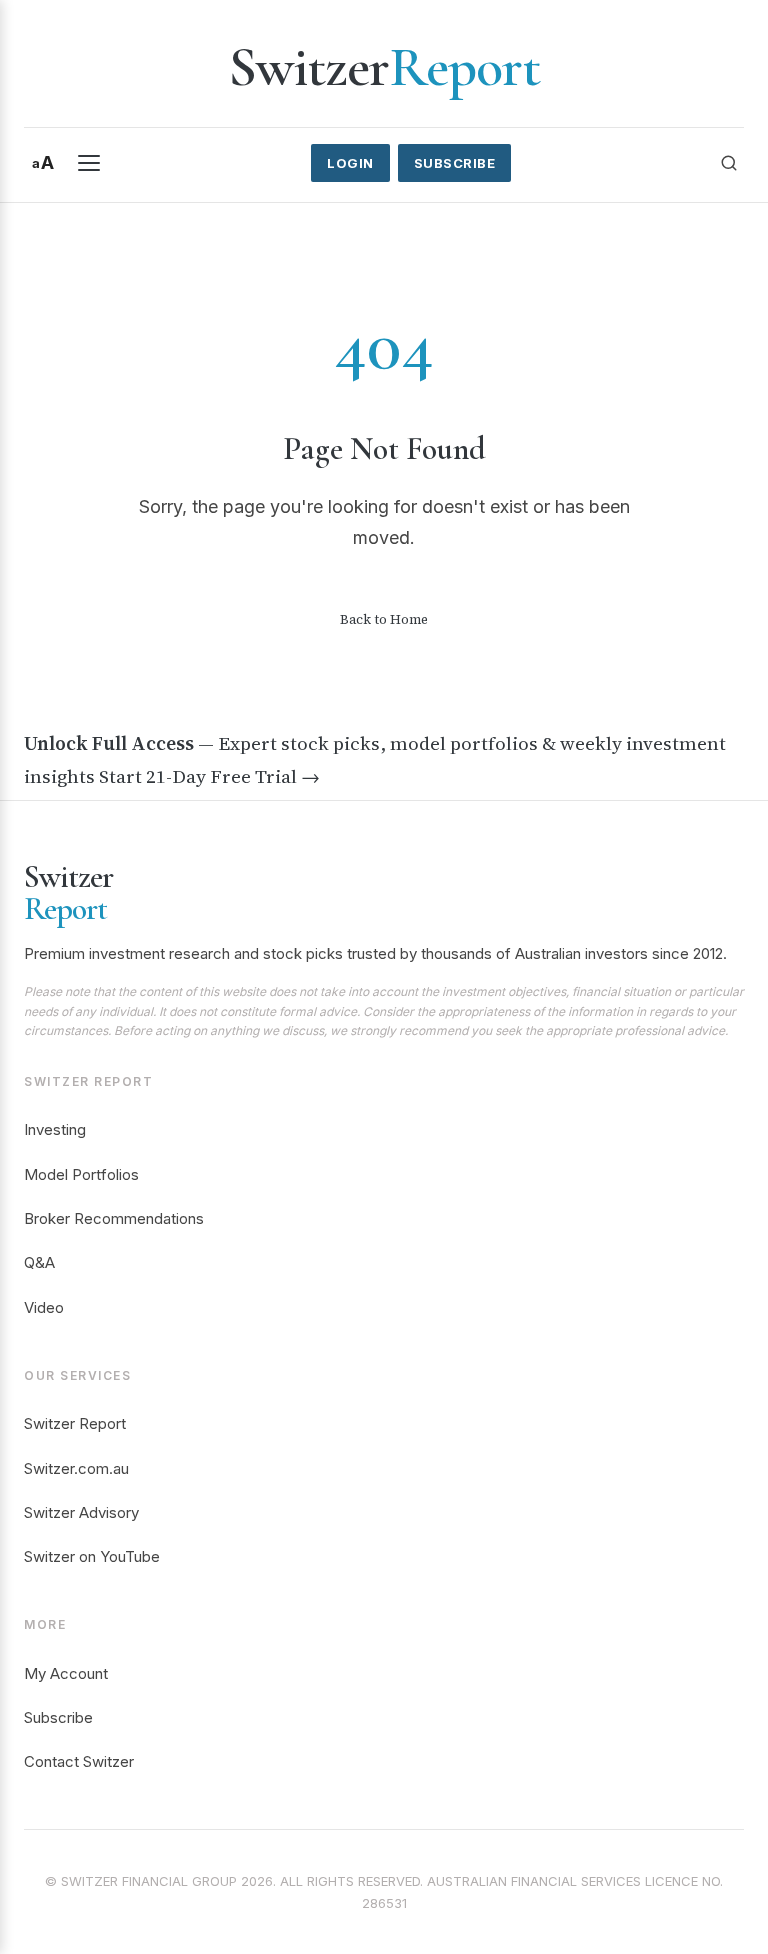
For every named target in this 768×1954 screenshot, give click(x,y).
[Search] (729, 163)
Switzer (384, 67)
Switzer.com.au (76, 1468)
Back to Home (384, 619)
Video (44, 1307)
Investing (55, 1129)
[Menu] (89, 163)
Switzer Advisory (81, 1512)
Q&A (39, 1262)
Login (350, 163)
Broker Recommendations (114, 1218)
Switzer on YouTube (92, 1556)
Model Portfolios (81, 1174)
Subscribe (455, 163)
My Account (66, 1673)
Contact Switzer (79, 1761)
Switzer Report (75, 1423)
